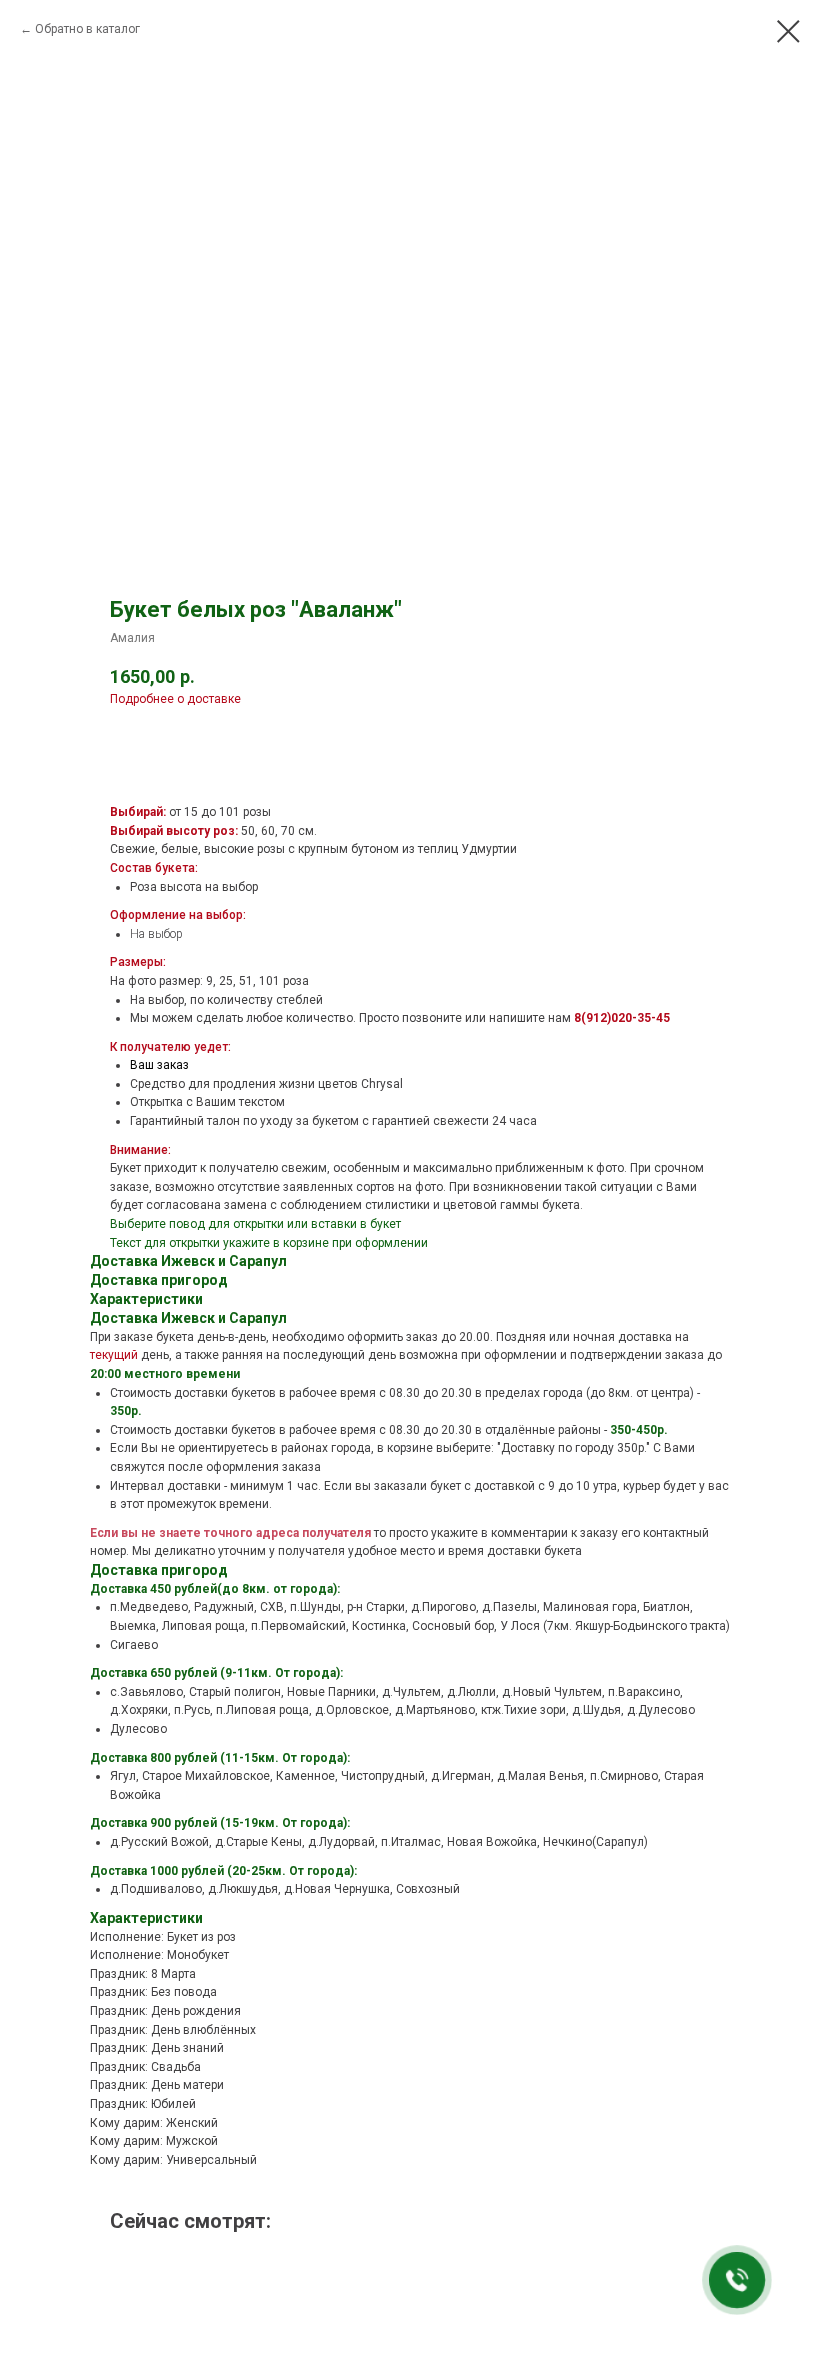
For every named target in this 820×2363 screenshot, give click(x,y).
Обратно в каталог (87, 29)
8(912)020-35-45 (622, 1018)
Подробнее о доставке (175, 699)
